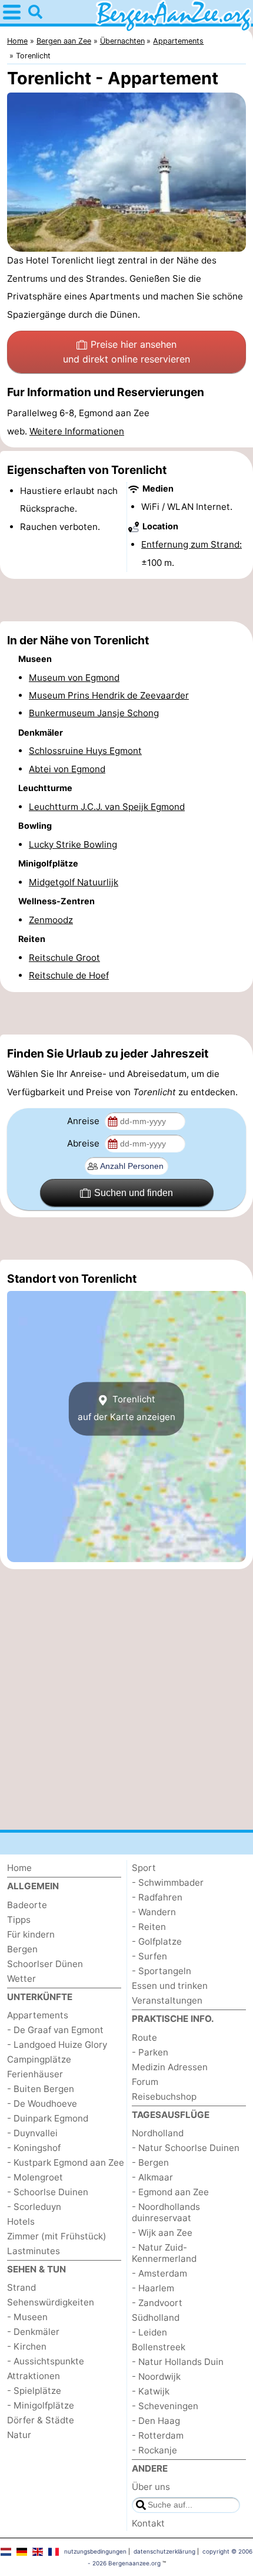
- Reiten (149, 1927)
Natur (19, 2435)
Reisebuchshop (164, 2096)
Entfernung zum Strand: (192, 544)
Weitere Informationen (77, 431)
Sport (144, 1868)
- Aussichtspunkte (46, 2361)
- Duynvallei (32, 2133)
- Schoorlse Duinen (48, 2192)
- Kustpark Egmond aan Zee (66, 2162)
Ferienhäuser (35, 2074)
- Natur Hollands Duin (178, 2362)
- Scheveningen (165, 2406)
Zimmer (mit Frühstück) (57, 2236)
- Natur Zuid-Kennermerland (164, 2253)
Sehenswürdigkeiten (51, 2302)
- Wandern (154, 1912)
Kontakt (148, 2523)
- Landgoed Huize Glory (57, 2045)
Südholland (156, 2318)
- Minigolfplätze (41, 2405)
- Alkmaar (152, 2177)
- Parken (150, 2052)
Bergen (22, 1949)
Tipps (19, 1920)
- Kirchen (27, 2346)
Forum (145, 2082)
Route (144, 2038)
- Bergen (150, 2162)
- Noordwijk (156, 2376)
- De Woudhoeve (42, 2104)
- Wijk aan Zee (162, 2233)
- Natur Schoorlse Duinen (186, 2148)
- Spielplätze (34, 2391)
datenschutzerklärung (164, 2551)
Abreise (84, 1143)
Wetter (21, 1979)
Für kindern (31, 1934)
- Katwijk (151, 2391)
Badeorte (27, 1905)
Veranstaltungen (167, 2000)
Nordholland (158, 2133)
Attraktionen (34, 2376)
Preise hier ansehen (126, 352)
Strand (21, 2287)
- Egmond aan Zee (170, 2192)
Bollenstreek (159, 2347)
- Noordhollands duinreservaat (166, 2212)
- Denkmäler (33, 2332)
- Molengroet (35, 2177)
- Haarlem (153, 2288)
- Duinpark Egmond (48, 2118)
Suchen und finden (134, 1193)
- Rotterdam (158, 2435)
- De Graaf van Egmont (55, 2030)
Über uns (151, 2487)
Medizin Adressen (170, 2067)
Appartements (38, 2015)
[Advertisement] (126, 600)
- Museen (27, 2317)
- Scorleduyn (34, 2207)
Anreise (84, 1121)
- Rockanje (154, 2450)
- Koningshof (34, 2148)
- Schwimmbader (168, 1882)
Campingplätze (39, 2059)
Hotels (21, 2221)
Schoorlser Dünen (45, 1964)
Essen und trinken (170, 1986)
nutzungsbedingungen (95, 2551)
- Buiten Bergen (41, 2089)
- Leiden (149, 2332)
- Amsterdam (159, 2273)
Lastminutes (34, 2251)
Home (19, 1868)
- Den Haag (156, 2421)
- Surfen (149, 1956)
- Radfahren (157, 1897)
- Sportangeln (162, 1971)
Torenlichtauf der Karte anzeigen (126, 1408)
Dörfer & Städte (41, 2420)
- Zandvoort (157, 2303)
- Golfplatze (157, 1941)
